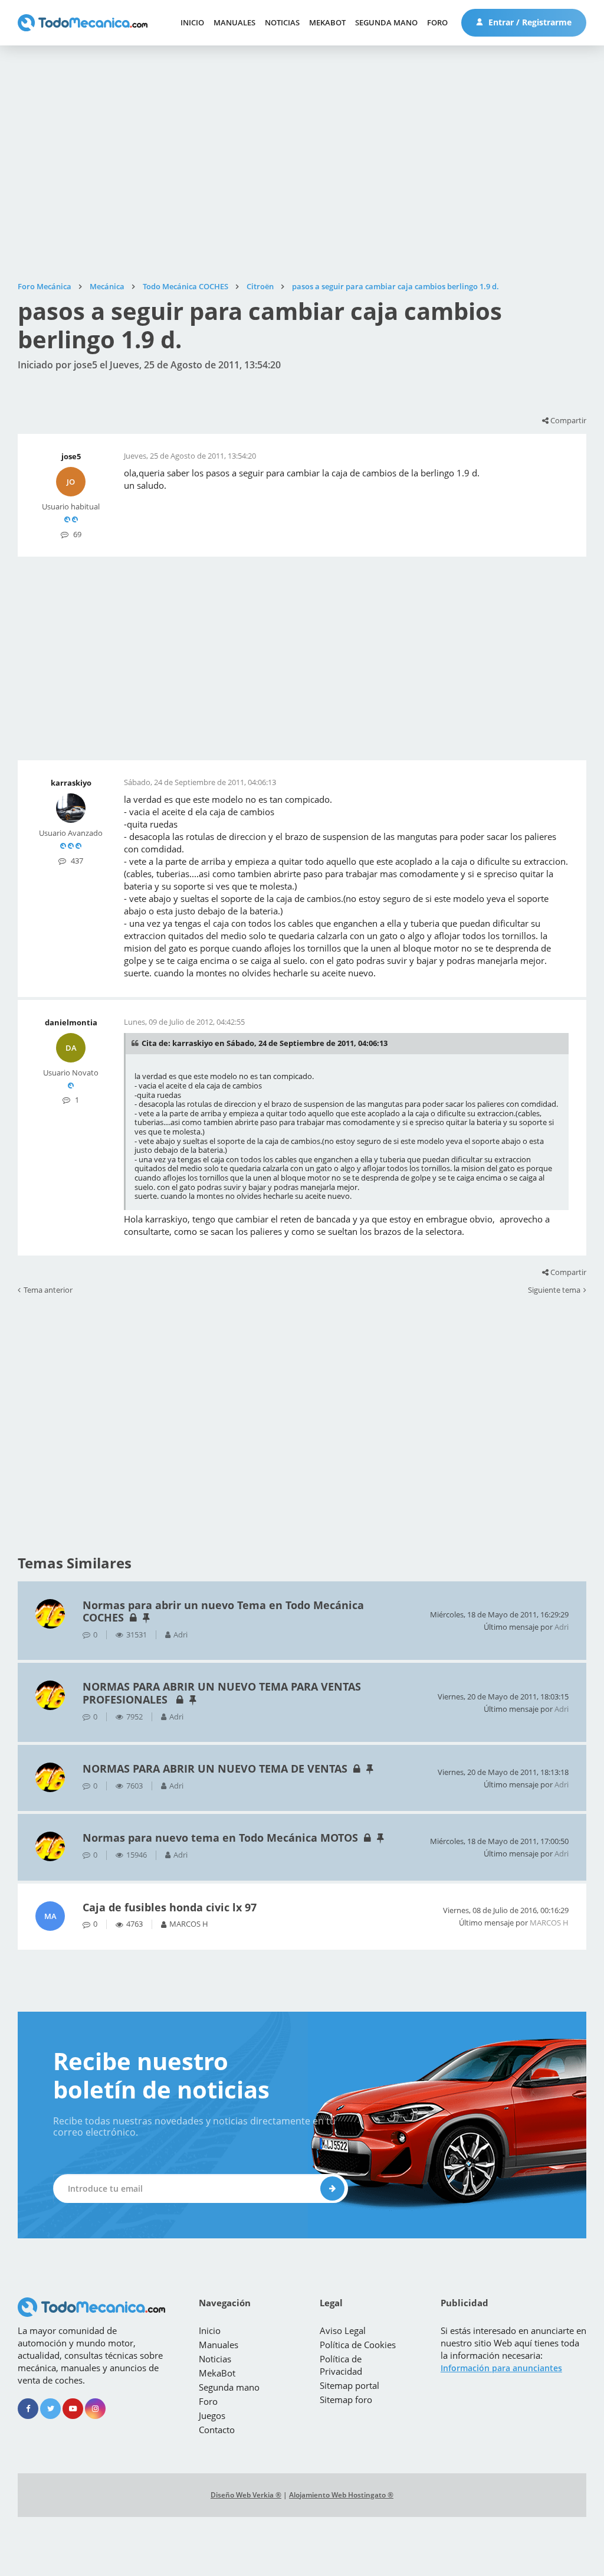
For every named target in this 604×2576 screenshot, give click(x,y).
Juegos (212, 2415)
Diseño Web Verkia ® (246, 2495)
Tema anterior (48, 1290)
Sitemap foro (346, 2400)
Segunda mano (386, 22)
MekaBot (327, 22)
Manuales (234, 22)
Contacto (217, 2430)
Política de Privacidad (341, 2365)
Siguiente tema (554, 1290)
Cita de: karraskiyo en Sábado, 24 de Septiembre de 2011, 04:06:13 (265, 1043)
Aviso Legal (343, 2330)
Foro (437, 22)
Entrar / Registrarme (529, 22)
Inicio (192, 22)
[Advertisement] (302, 164)
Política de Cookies (358, 2345)
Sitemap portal (349, 2385)
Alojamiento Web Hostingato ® (341, 2495)
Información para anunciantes (501, 2368)
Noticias (282, 22)
